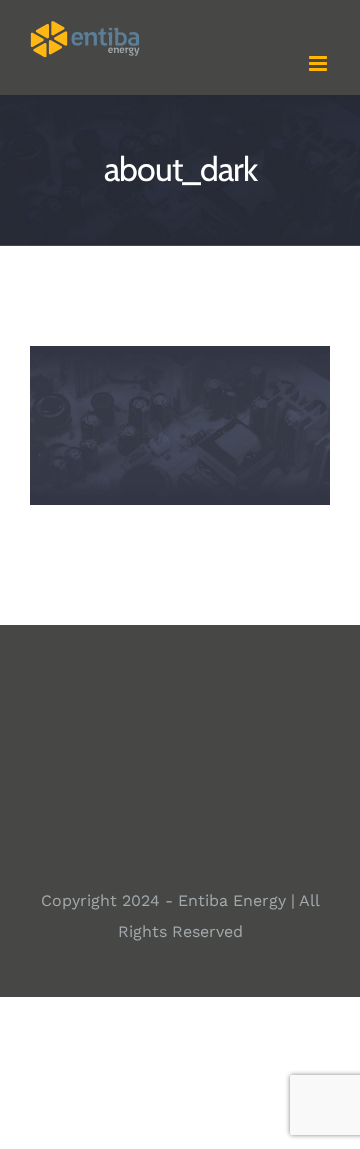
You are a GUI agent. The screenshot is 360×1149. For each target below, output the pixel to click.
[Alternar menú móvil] (319, 63)
